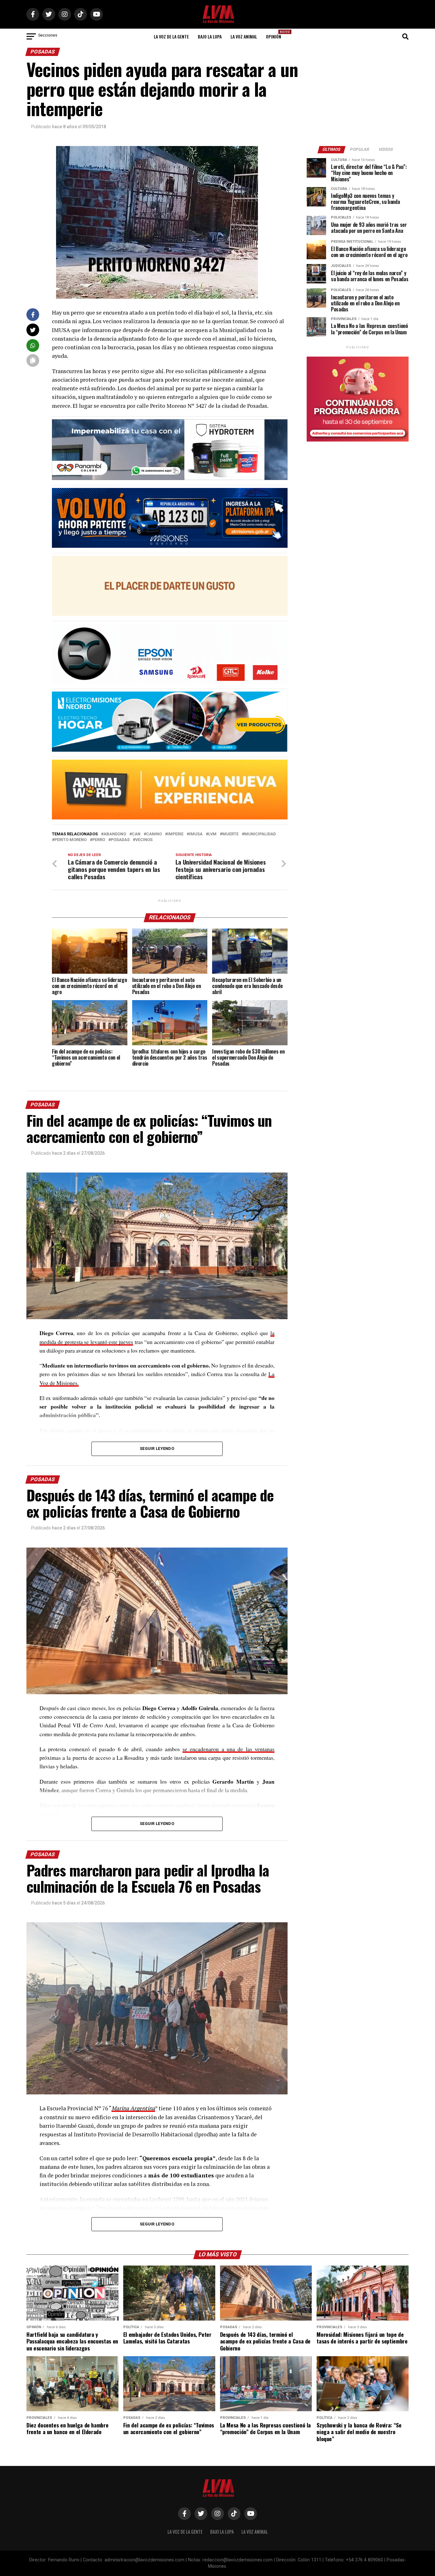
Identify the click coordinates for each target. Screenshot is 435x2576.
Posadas (120, 840)
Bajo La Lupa (210, 36)
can (136, 834)
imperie (175, 834)
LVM (212, 834)
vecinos (144, 840)
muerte (230, 834)
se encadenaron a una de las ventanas (228, 1749)
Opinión (275, 35)
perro (99, 840)
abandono (115, 834)
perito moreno (71, 840)
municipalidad (260, 834)
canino (154, 834)
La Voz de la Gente (171, 36)
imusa (196, 834)
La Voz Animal (244, 36)
